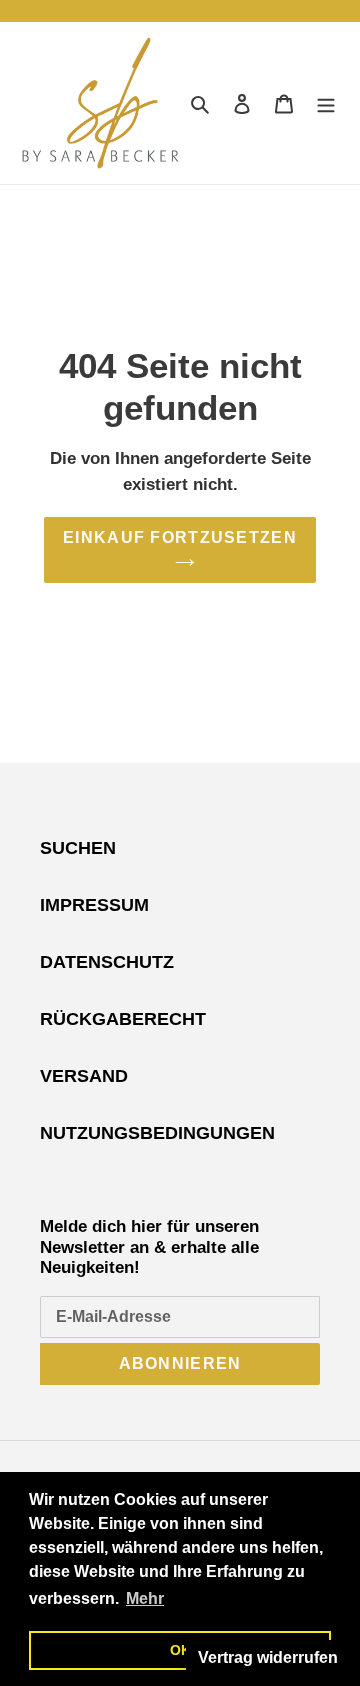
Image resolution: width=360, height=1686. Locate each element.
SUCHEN (78, 848)
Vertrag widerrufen (268, 1657)
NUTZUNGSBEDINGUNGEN (157, 1133)
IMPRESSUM (94, 905)
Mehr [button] (145, 1598)
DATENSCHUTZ (107, 962)
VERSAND (84, 1076)
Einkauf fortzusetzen (180, 537)
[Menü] (326, 102)
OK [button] (180, 1650)
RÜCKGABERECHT (123, 1019)
